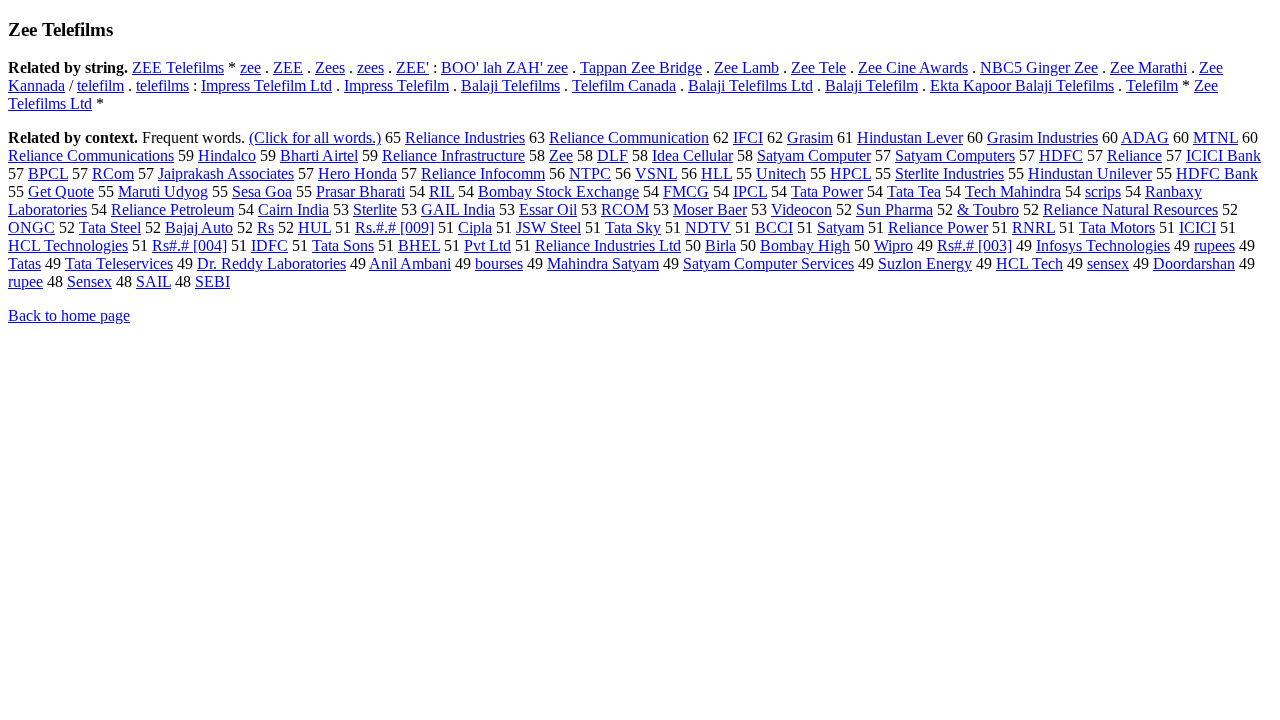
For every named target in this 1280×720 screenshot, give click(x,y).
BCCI (774, 227)
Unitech (781, 173)
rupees (1214, 245)
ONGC (31, 227)
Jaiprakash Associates (226, 173)
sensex (1108, 263)
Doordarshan (1194, 263)
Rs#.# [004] (189, 245)
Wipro (893, 245)
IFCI (748, 137)
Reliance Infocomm (483, 173)
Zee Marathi (1148, 67)
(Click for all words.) (315, 137)
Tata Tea (914, 191)
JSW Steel (548, 227)
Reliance (1134, 155)
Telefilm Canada (624, 85)
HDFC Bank (1217, 173)
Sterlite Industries (949, 173)
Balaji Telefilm (871, 85)
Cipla (475, 227)
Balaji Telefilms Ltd (750, 85)
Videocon (801, 209)
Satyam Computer (814, 155)
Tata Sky (633, 227)
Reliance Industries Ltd (608, 245)
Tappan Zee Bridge (641, 67)
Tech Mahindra (1013, 191)
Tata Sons (343, 245)
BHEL (419, 245)
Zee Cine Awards (913, 67)
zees (370, 67)
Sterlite (375, 209)
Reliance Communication (629, 137)
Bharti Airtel (319, 155)
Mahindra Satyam (603, 263)
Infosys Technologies (1103, 245)
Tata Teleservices (119, 263)
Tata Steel (110, 227)
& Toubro (988, 209)
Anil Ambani (410, 263)
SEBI (212, 281)
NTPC (590, 173)
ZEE (288, 67)
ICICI (1197, 227)
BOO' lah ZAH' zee (504, 67)
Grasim (810, 137)
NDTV (708, 227)
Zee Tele (818, 67)
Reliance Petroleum (172, 209)
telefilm (100, 85)
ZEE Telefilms (178, 67)
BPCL (48, 173)
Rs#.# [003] (974, 245)
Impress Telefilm (396, 85)
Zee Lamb (746, 67)
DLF (612, 155)
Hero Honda (357, 173)
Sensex (89, 281)
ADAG (1145, 137)
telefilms (162, 85)
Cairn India (293, 209)
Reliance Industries (465, 137)
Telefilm (1152, 85)
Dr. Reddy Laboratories (271, 263)
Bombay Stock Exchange (558, 191)
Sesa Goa (262, 191)
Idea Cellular (692, 155)
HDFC (1061, 155)
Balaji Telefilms (510, 85)
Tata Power (827, 191)
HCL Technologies (68, 245)
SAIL (153, 281)
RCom (113, 173)
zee (250, 67)
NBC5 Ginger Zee (1039, 67)
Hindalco (227, 155)
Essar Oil (548, 209)
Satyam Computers (955, 155)
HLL (716, 173)
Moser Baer (710, 209)
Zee (561, 155)
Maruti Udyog (163, 191)
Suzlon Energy (925, 263)
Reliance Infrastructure (453, 155)
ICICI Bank (1223, 155)
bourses (499, 263)
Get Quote (61, 191)
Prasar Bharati (360, 191)
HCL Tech (1029, 263)
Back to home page (69, 315)
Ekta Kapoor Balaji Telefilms (1022, 85)
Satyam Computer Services (768, 263)
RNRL (1033, 227)
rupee (25, 281)
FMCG (686, 191)
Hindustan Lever (910, 137)
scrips (1103, 191)
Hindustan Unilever (1090, 173)
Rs (265, 227)
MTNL (1215, 137)
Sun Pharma (894, 209)
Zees (330, 67)
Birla (720, 245)
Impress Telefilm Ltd (266, 85)
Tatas (24, 263)
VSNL (656, 173)
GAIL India (458, 209)
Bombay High (805, 245)
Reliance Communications (91, 155)
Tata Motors (1117, 227)
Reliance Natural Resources (1130, 209)
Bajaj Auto (199, 227)
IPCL (750, 191)
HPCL (850, 173)
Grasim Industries (1042, 137)
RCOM (625, 209)
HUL (314, 227)
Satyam (840, 227)
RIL (441, 191)
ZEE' (412, 67)
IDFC (269, 245)
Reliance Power (938, 227)
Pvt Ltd (487, 245)
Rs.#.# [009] (394, 227)
